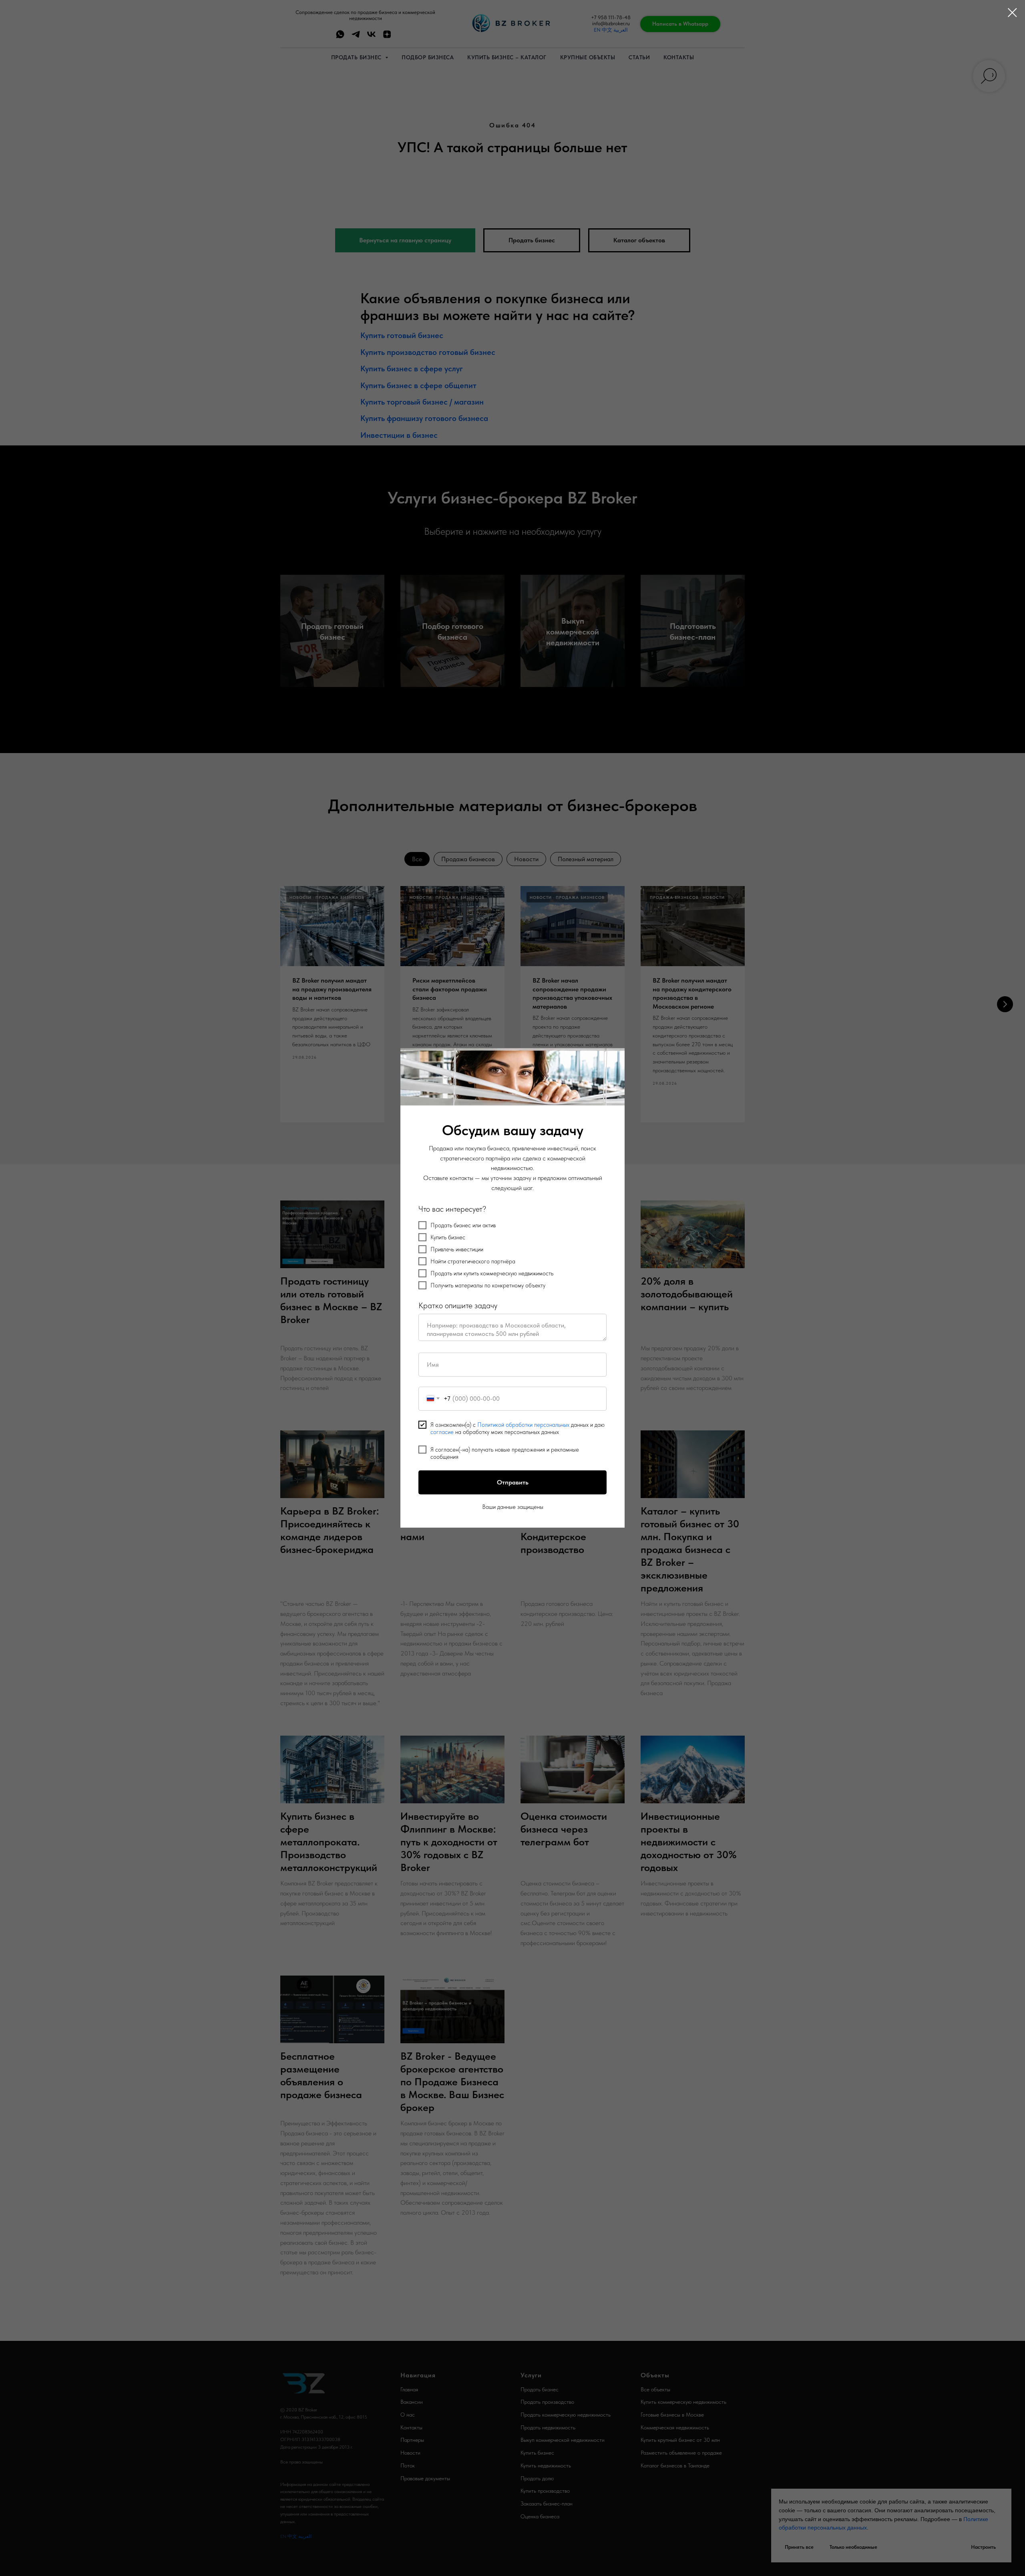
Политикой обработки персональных (523, 1425)
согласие (442, 1432)
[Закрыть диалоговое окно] (1012, 13)
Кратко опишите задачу (458, 1305)
